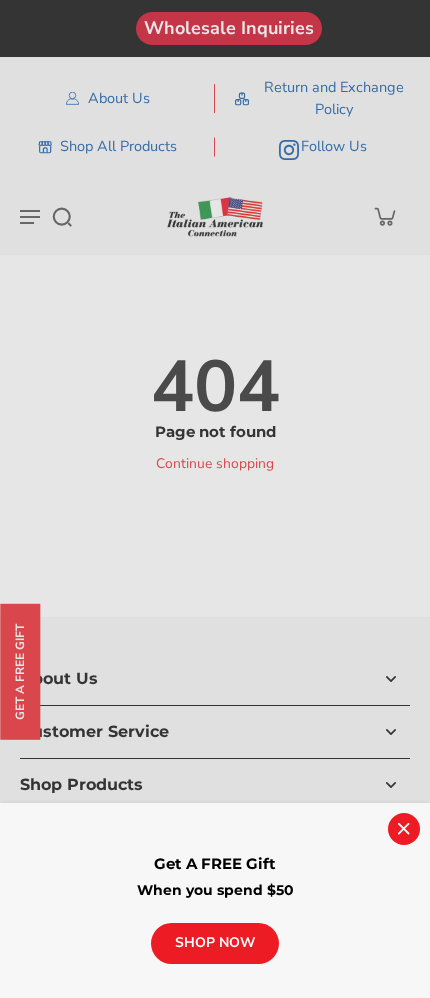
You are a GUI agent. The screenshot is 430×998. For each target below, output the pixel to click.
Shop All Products (118, 146)
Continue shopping (215, 463)
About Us (119, 98)
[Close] (404, 829)
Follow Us (334, 146)
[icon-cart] (384, 216)
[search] (62, 216)
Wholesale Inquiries (229, 28)
